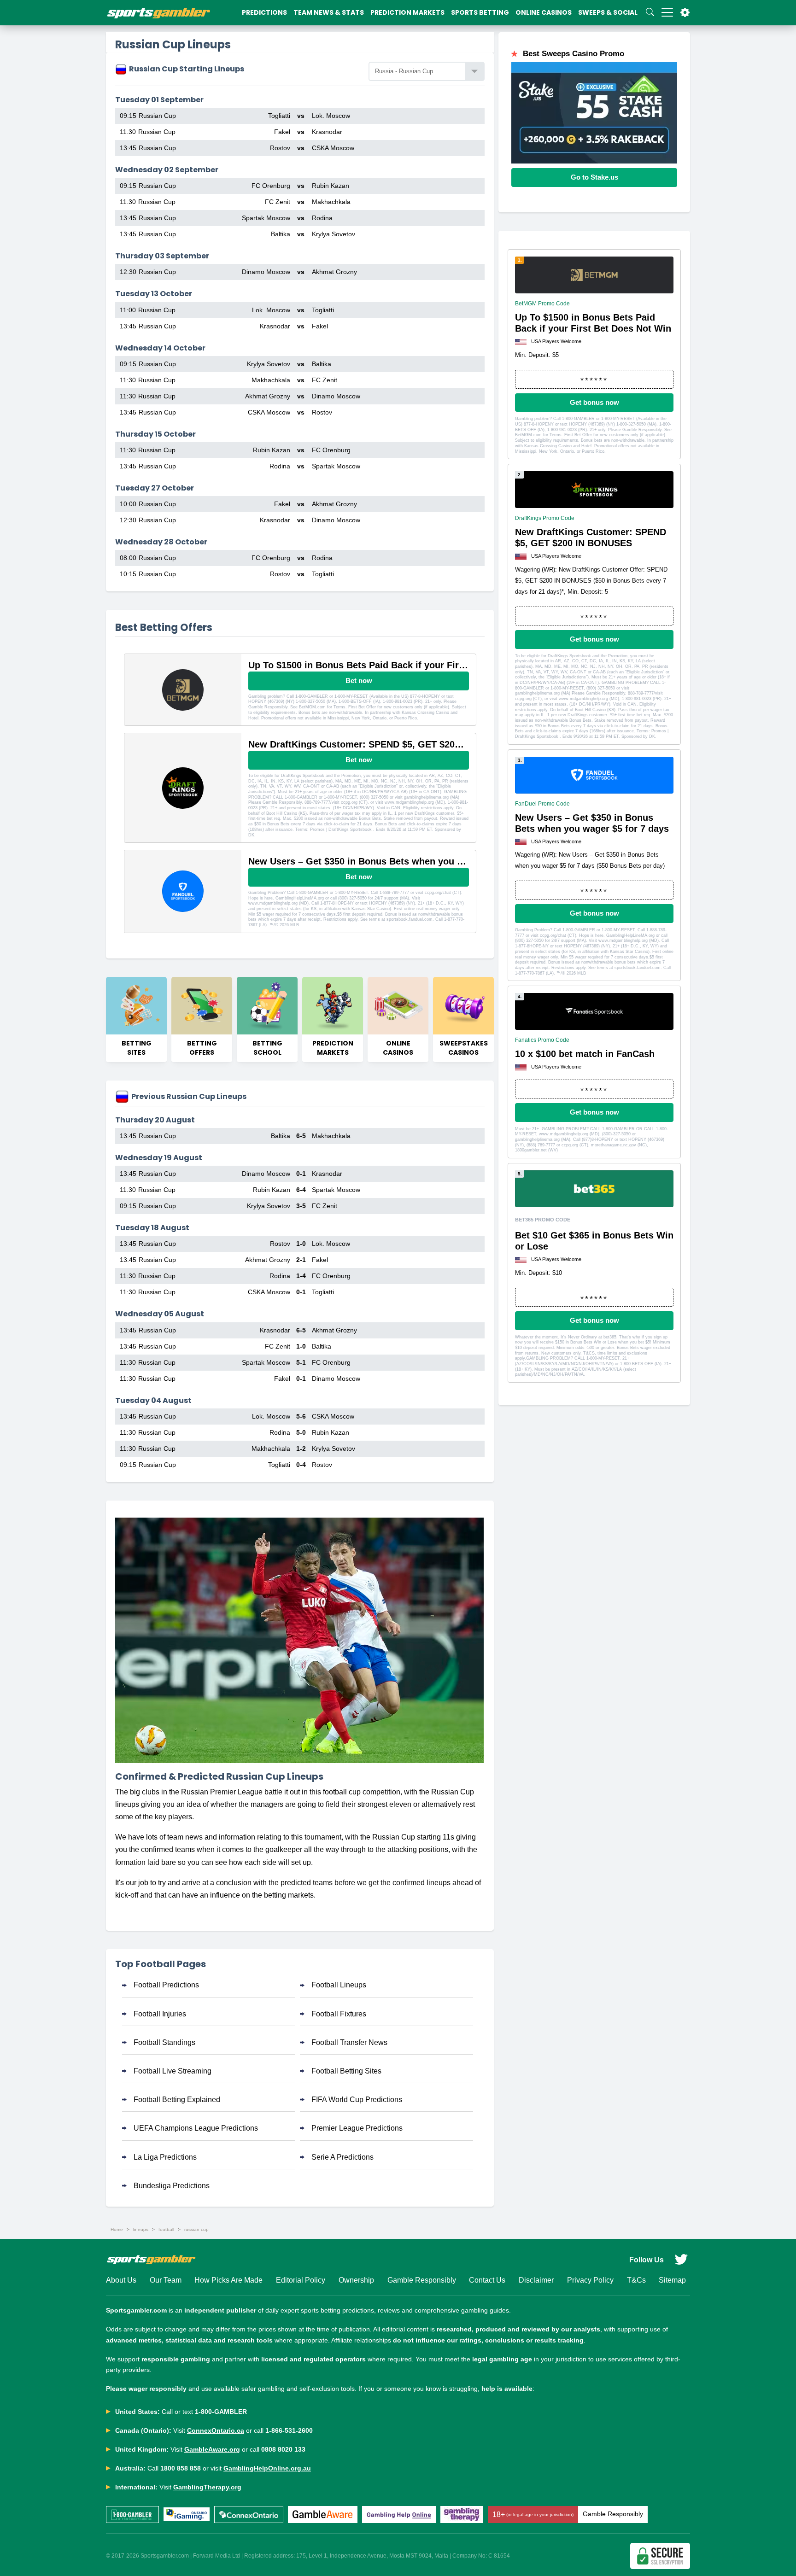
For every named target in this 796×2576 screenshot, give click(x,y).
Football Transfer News (349, 2042)
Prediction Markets (407, 12)
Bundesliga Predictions (172, 2186)
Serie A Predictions (342, 2157)
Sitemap (672, 2280)
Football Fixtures (339, 2014)
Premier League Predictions (357, 2128)
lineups (141, 2229)
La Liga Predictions (165, 2157)
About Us (121, 2280)
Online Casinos (544, 12)
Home (117, 2229)
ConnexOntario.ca (216, 2430)
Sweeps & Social (608, 12)
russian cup (196, 2229)
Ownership (356, 2280)
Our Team (166, 2280)
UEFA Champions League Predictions (196, 2128)
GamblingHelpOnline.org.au (267, 2468)
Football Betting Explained (177, 2100)
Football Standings (164, 2042)
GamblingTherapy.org (207, 2487)
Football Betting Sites (346, 2071)
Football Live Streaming (173, 2071)
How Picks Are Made (228, 2280)
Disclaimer (536, 2280)
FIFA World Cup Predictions (357, 2100)
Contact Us (487, 2280)
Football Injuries (160, 2014)
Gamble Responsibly (422, 2280)
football (166, 2229)
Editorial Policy (301, 2280)
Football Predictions (166, 1985)
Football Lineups (339, 1985)
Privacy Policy (590, 2280)
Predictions (264, 12)
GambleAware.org (212, 2449)
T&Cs (636, 2280)
